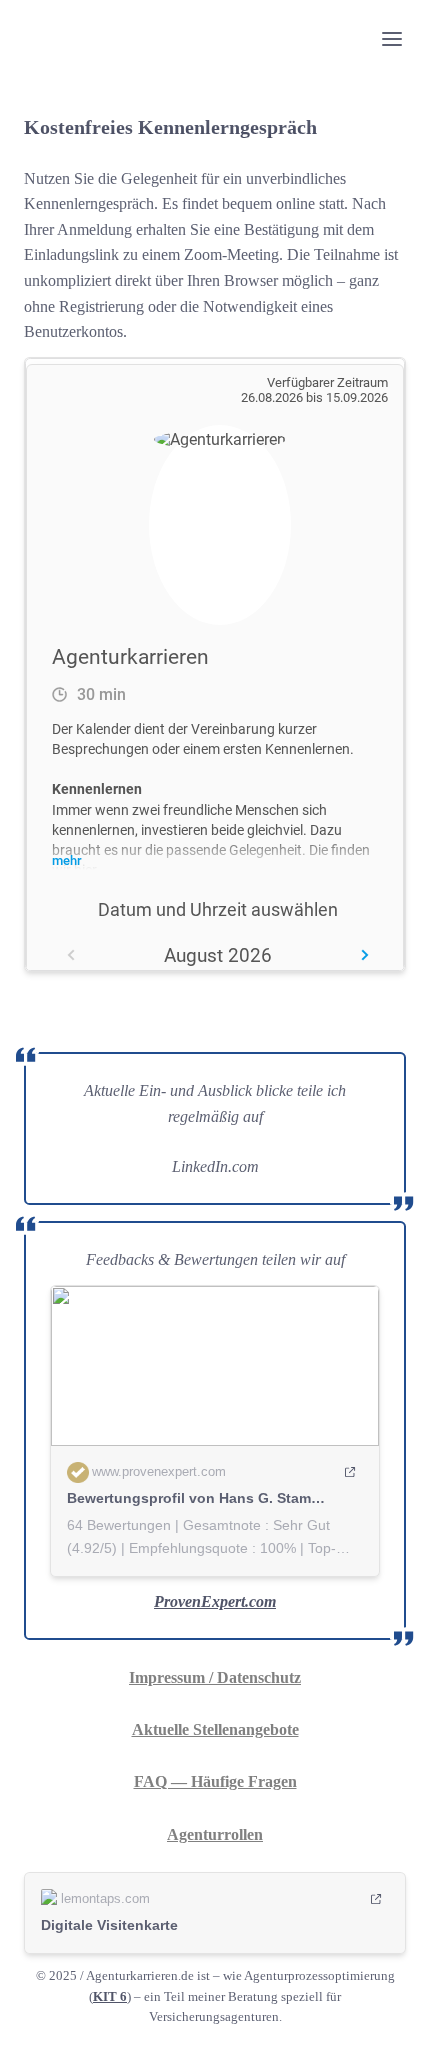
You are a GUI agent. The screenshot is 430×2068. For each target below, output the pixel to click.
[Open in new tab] (388, 375)
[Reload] (360, 375)
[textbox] (215, 37)
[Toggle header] (392, 38)
